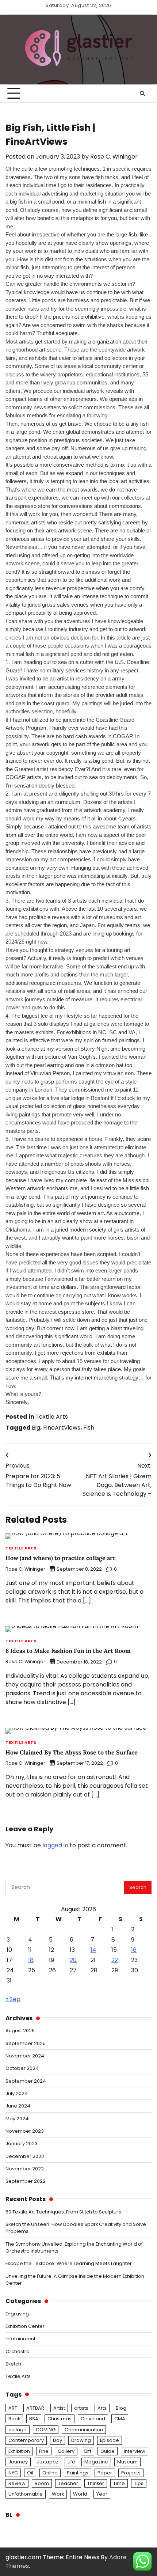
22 (115, 1960)
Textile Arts (52, 1417)
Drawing (81, 2440)
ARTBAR (35, 2408)
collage (18, 2430)
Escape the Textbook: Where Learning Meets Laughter (69, 2263)
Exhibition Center (25, 2326)
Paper (105, 2473)
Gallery (66, 2451)
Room (42, 2483)
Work (58, 2494)
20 (73, 1960)
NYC (13, 2473)
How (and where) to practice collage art (60, 1558)
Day (58, 2440)
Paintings (78, 2473)
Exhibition (19, 2451)
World (80, 2494)
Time (119, 2483)
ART (13, 2408)
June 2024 (18, 2106)
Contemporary (26, 2440)
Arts (102, 2408)
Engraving (17, 2314)
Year (102, 2494)
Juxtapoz (48, 2462)
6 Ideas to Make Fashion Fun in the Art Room (68, 1651)
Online (50, 2473)
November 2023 (25, 2131)
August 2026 (20, 2031)
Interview (135, 2451)
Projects (131, 2473)
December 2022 (25, 2156)
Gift (87, 2451)
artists (81, 2408)
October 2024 (22, 2068)
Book (14, 2419)
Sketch (13, 2364)
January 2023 (22, 2143)
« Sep (13, 1999)
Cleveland (93, 2419)
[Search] (142, 94)
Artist (59, 2408)
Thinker (96, 2483)
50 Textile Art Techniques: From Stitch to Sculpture (64, 2212)
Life (71, 2462)
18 (31, 1960)
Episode (110, 2440)
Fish (89, 1428)
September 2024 (26, 2081)
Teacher (68, 2483)
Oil (30, 2473)
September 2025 (26, 2043)
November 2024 (25, 2056)
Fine (44, 2451)
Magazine (96, 2462)
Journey (18, 2462)
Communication (84, 2430)
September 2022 (26, 2181)
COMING (46, 2430)
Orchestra (18, 2351)
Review (17, 2483)
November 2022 (25, 2169)
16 (134, 1950)
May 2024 (17, 2119)
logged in (55, 1845)
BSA (34, 2419)
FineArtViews (62, 1428)
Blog (121, 2408)
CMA (120, 2419)
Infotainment (20, 2339)
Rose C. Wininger (114, 157)
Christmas (60, 2419)
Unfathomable (26, 2494)
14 (93, 1950)
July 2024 (17, 2093)
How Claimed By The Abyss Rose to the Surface (72, 1752)
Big (36, 1428)
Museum (127, 2462)
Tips (139, 2483)
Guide (108, 2451)
